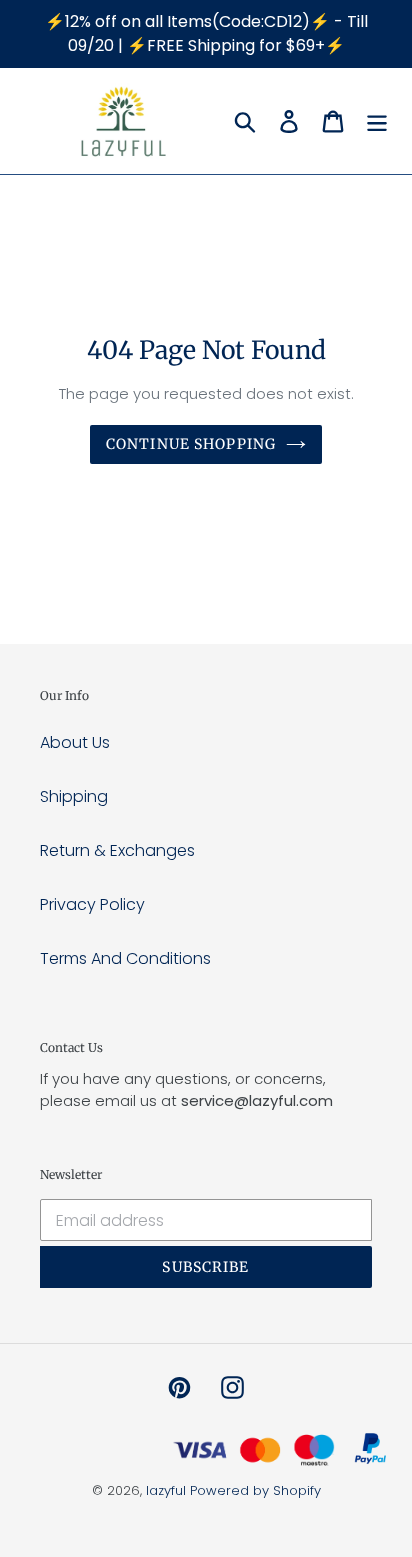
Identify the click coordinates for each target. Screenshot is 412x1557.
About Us (75, 742)
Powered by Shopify (255, 1490)
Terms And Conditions (125, 958)
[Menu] (377, 121)
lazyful (166, 1490)
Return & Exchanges (117, 850)
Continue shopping (191, 444)
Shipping (74, 796)
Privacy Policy (92, 904)
